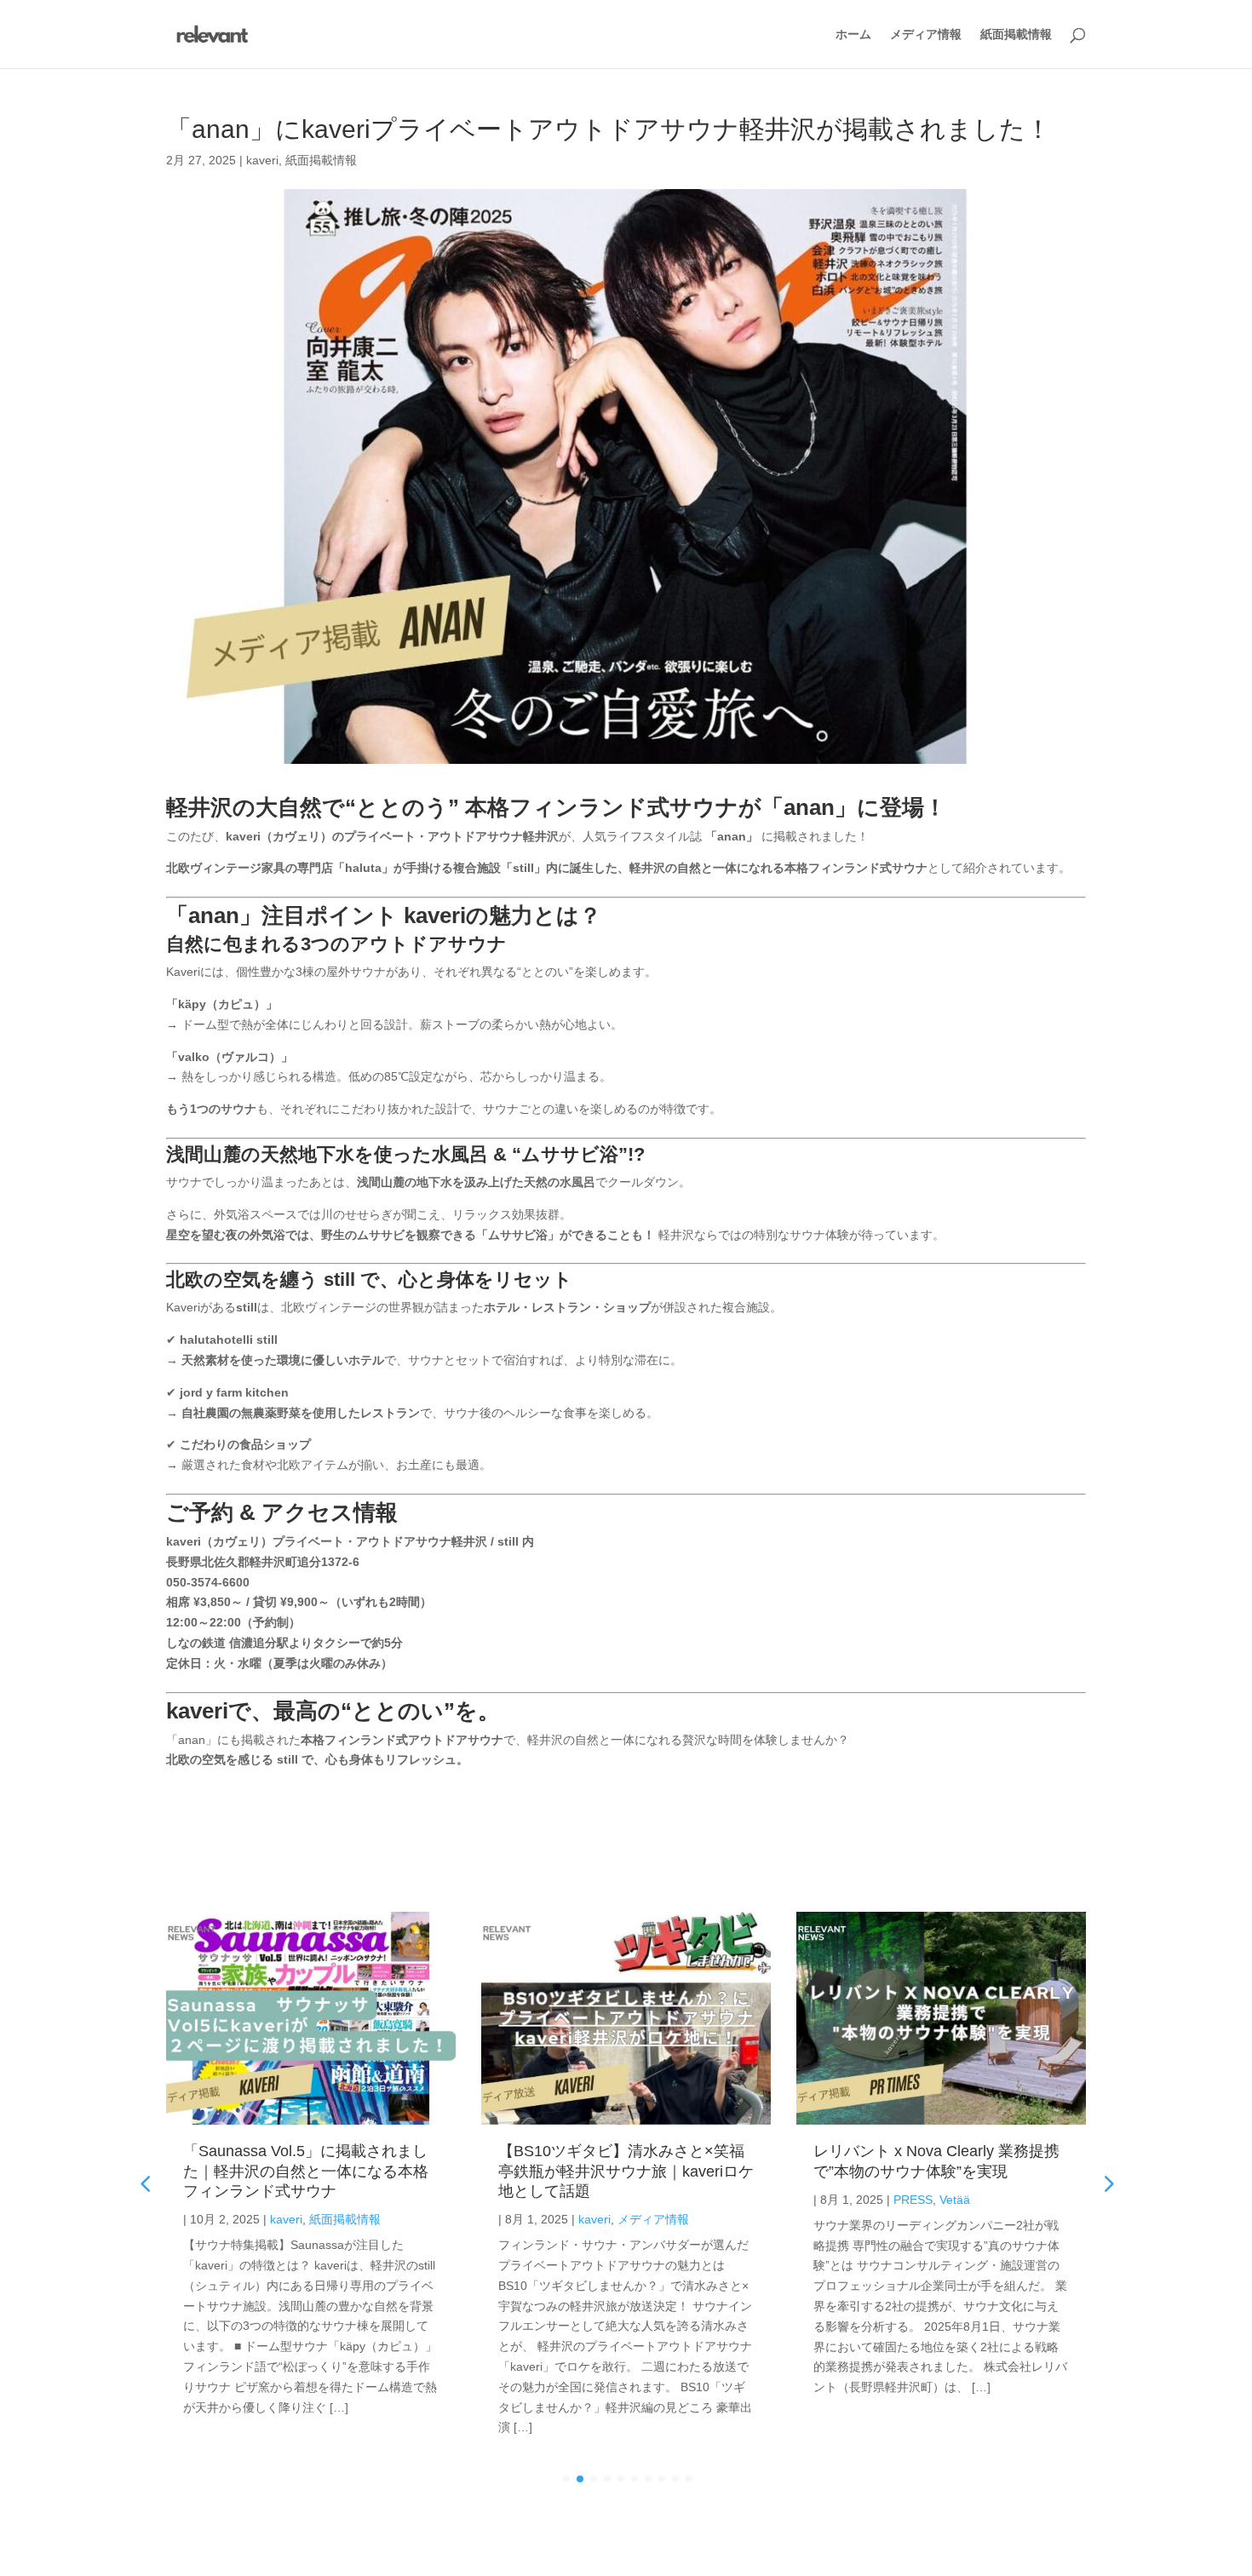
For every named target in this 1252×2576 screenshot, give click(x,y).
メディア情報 (926, 34)
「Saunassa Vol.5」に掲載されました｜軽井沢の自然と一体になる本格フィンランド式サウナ (306, 2171)
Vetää (955, 2200)
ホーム (853, 34)
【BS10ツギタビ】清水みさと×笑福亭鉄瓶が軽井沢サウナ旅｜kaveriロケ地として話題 (626, 2171)
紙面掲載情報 (1016, 34)
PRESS (913, 2200)
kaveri (262, 160)
